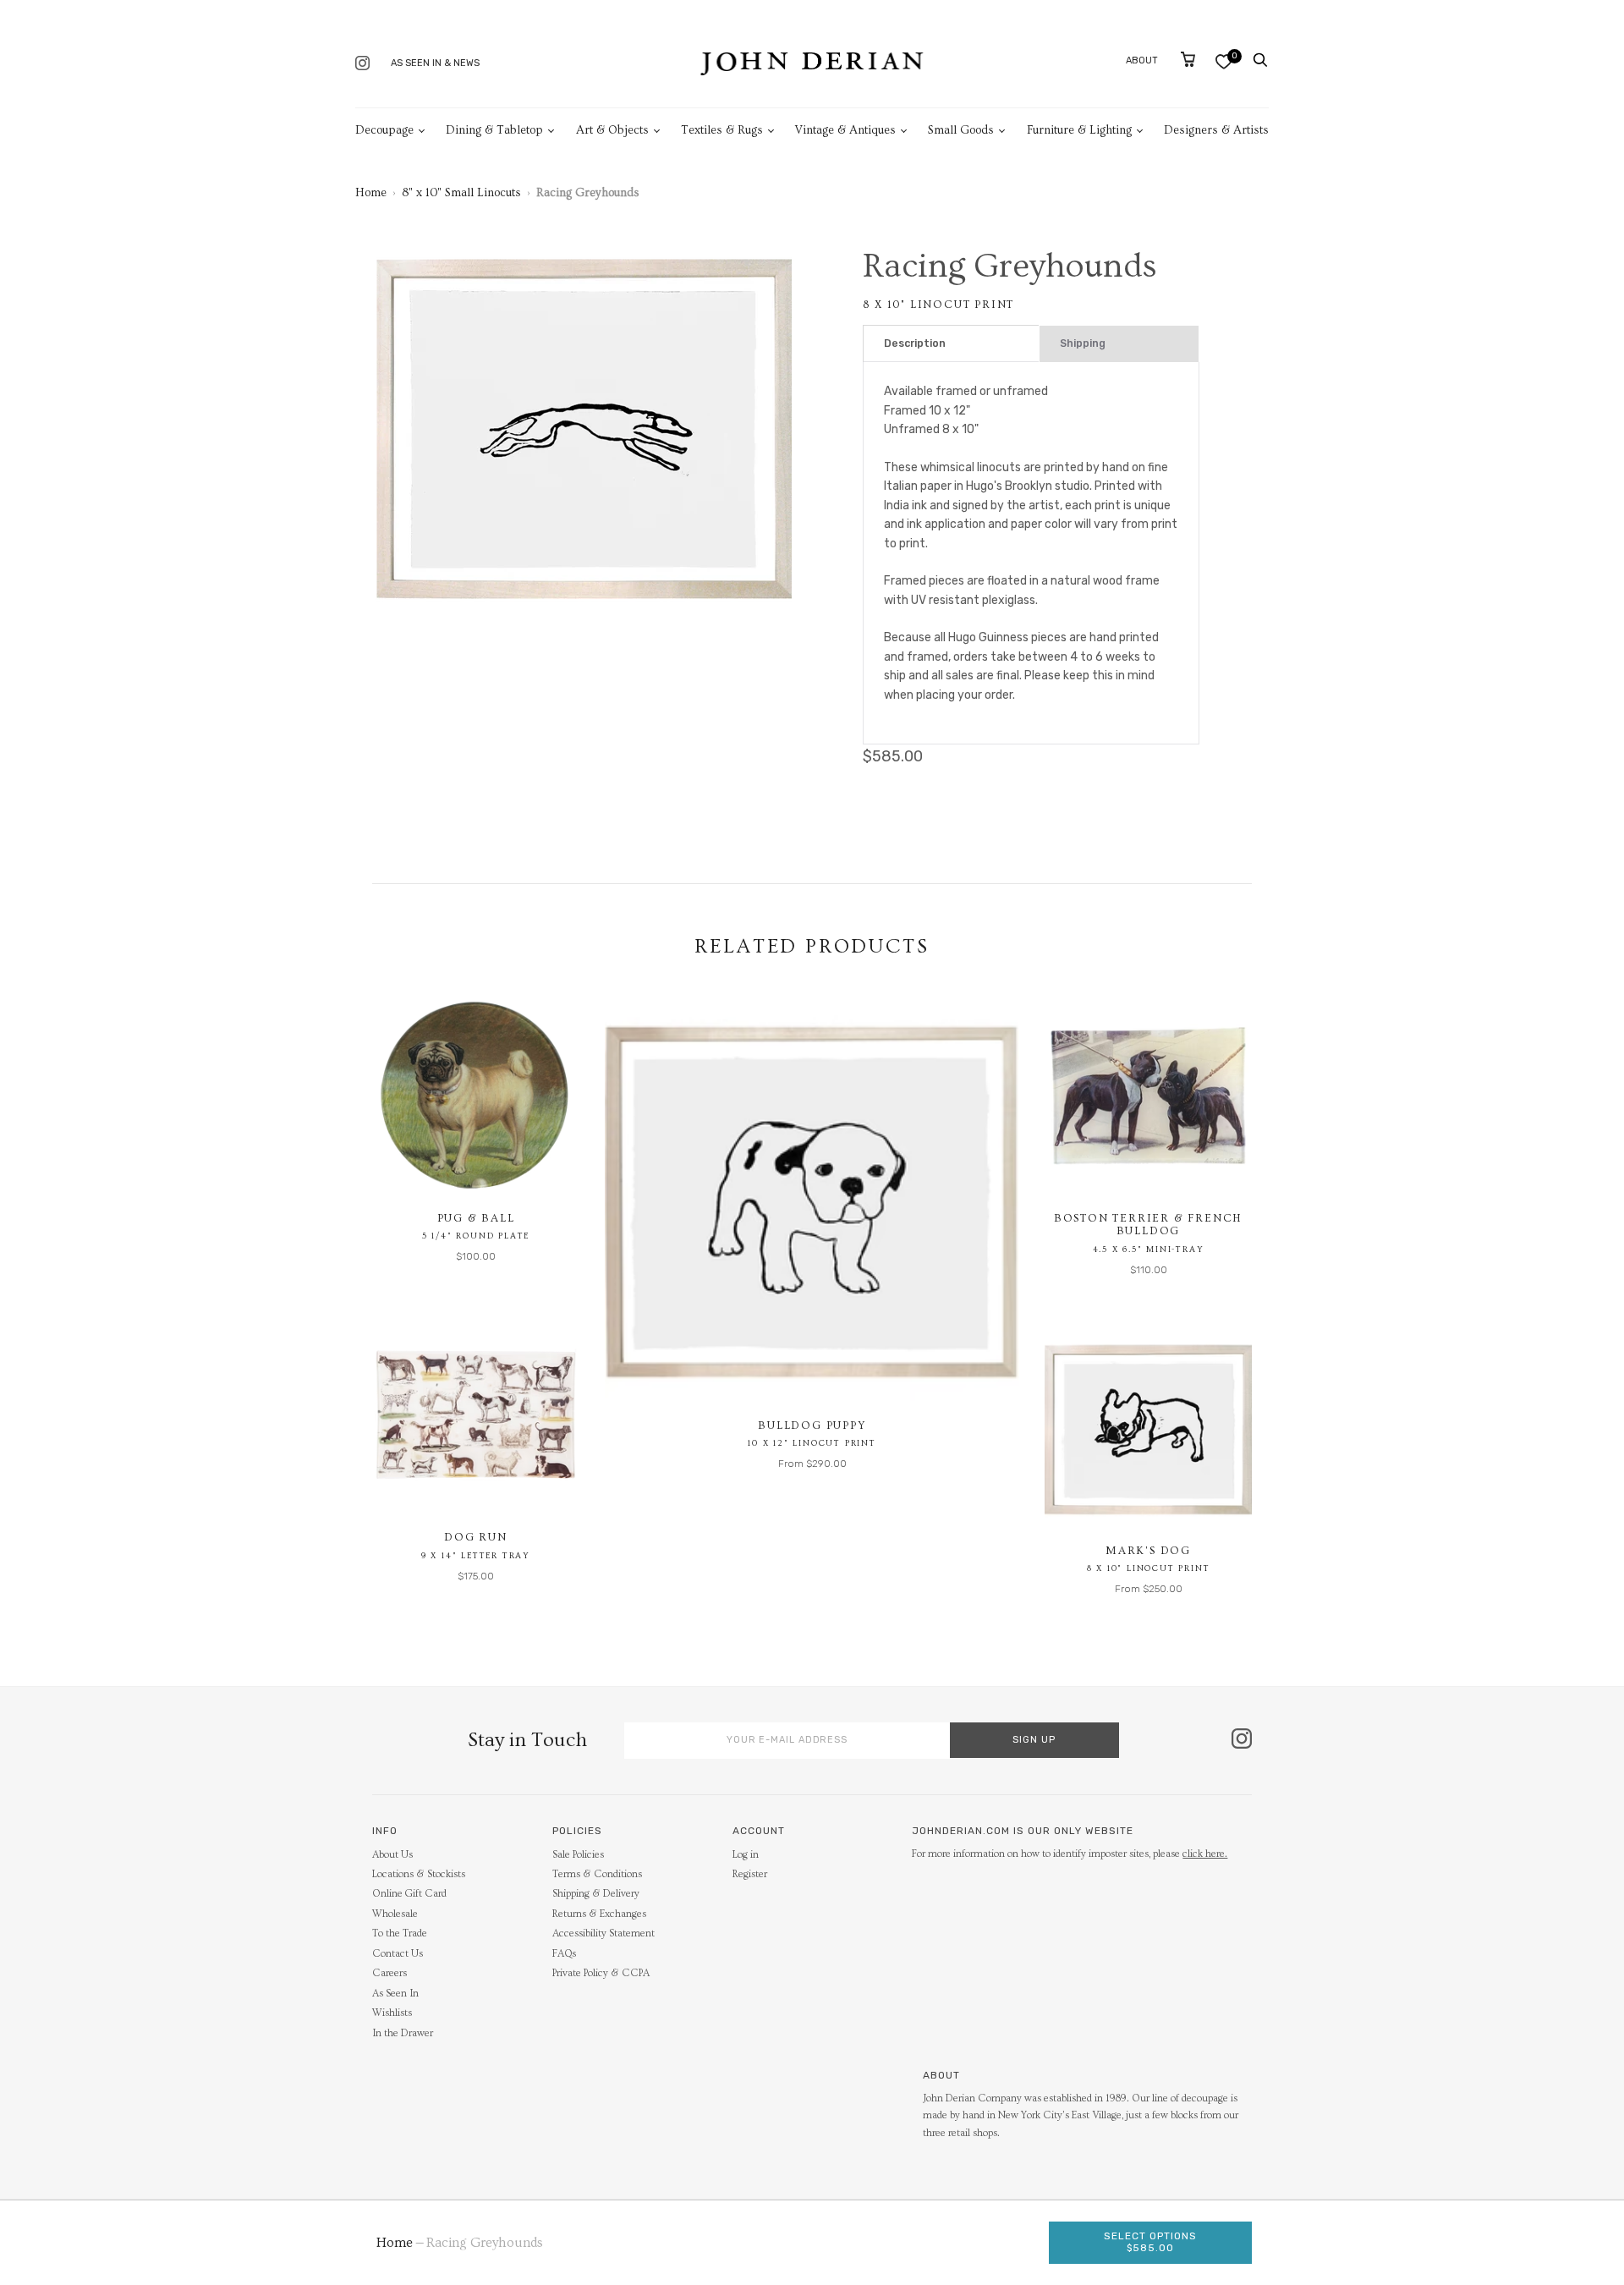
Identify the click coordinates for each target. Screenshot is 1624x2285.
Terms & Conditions (597, 1874)
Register (750, 1874)
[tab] (951, 344)
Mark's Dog (1148, 1551)
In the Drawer (403, 2033)
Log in (746, 1855)
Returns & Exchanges (599, 1914)
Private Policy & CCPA (601, 1973)
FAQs (564, 1954)
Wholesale (395, 1914)
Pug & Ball (476, 1218)
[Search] (1260, 60)
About (1142, 60)
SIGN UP (1034, 1740)
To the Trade (400, 1933)
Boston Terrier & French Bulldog (1148, 1225)
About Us (392, 1855)
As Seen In (395, 1994)
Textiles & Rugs (722, 130)
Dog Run (476, 1537)
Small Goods (961, 130)
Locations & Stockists (419, 1874)
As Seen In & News (435, 63)
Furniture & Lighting (1079, 130)
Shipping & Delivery (596, 1894)
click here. (1205, 1854)
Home (371, 193)
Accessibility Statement (604, 1933)
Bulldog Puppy (812, 1425)
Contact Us (398, 1954)
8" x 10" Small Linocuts (461, 193)
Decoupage (384, 130)
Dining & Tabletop (494, 130)
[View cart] (1188, 59)
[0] (1223, 61)
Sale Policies (578, 1855)
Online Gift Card (409, 1894)
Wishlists (392, 2013)
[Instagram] (362, 65)
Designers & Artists (1216, 130)
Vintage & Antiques (845, 130)
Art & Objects (612, 130)
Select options (1150, 2242)
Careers (390, 1973)
